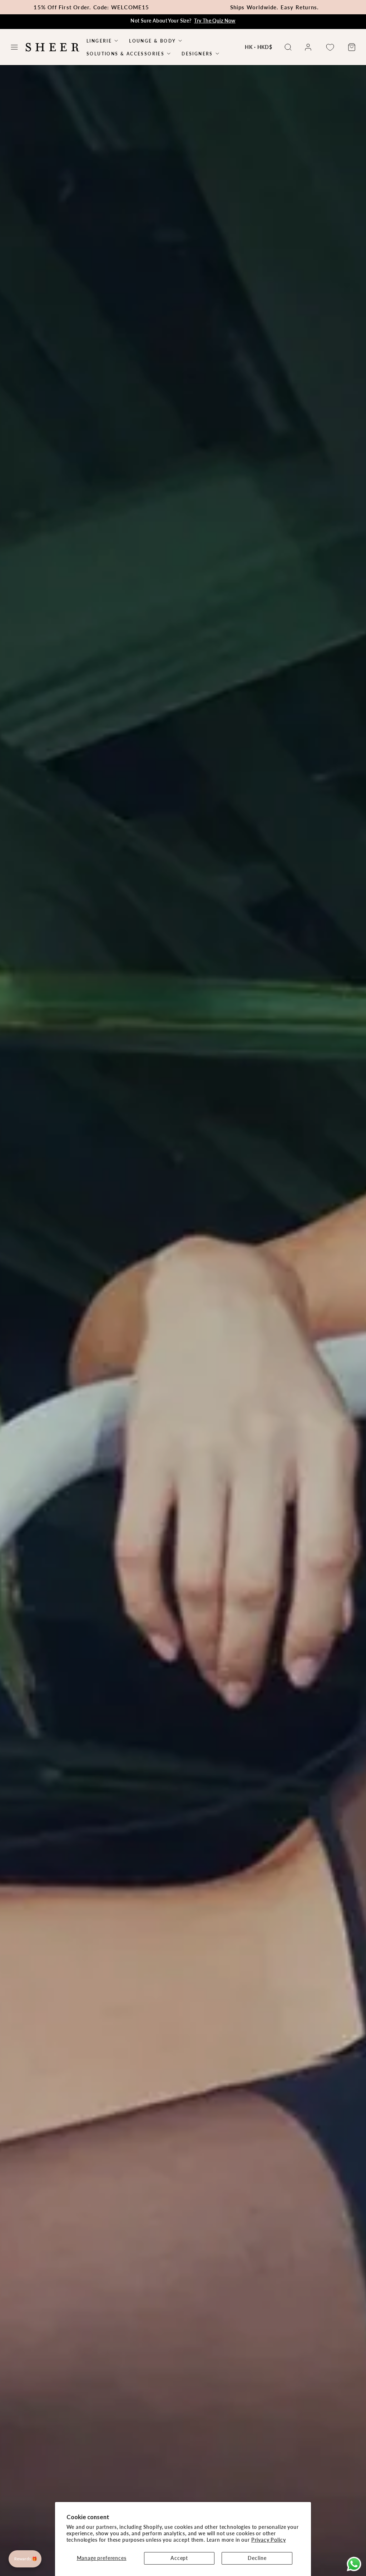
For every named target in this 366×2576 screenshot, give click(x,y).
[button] (14, 47)
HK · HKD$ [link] (259, 47)
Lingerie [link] (99, 41)
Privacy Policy (269, 2540)
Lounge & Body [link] (152, 41)
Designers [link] (197, 54)
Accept (179, 2558)
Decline (257, 2558)
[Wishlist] (330, 47)
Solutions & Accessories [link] (125, 54)
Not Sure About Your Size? (183, 21)
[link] (308, 47)
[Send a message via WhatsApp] (354, 2564)
